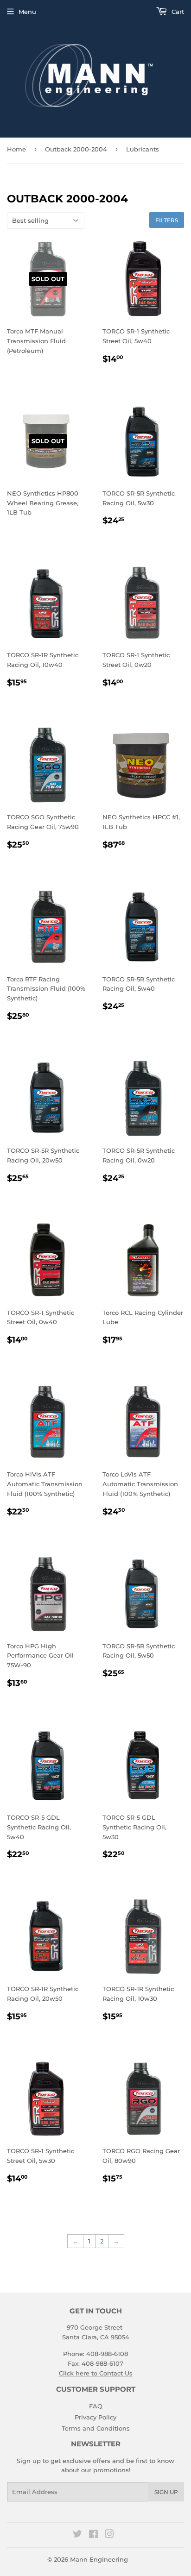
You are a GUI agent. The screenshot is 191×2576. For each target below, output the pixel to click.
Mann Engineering (99, 2559)
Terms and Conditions (96, 2428)
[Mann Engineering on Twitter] (77, 2535)
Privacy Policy (95, 2417)
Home (16, 149)
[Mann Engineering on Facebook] (93, 2535)
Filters (167, 220)
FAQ (96, 2406)
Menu (27, 12)
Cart (177, 12)
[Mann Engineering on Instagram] (109, 2535)
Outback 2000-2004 (76, 149)
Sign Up (166, 2492)
